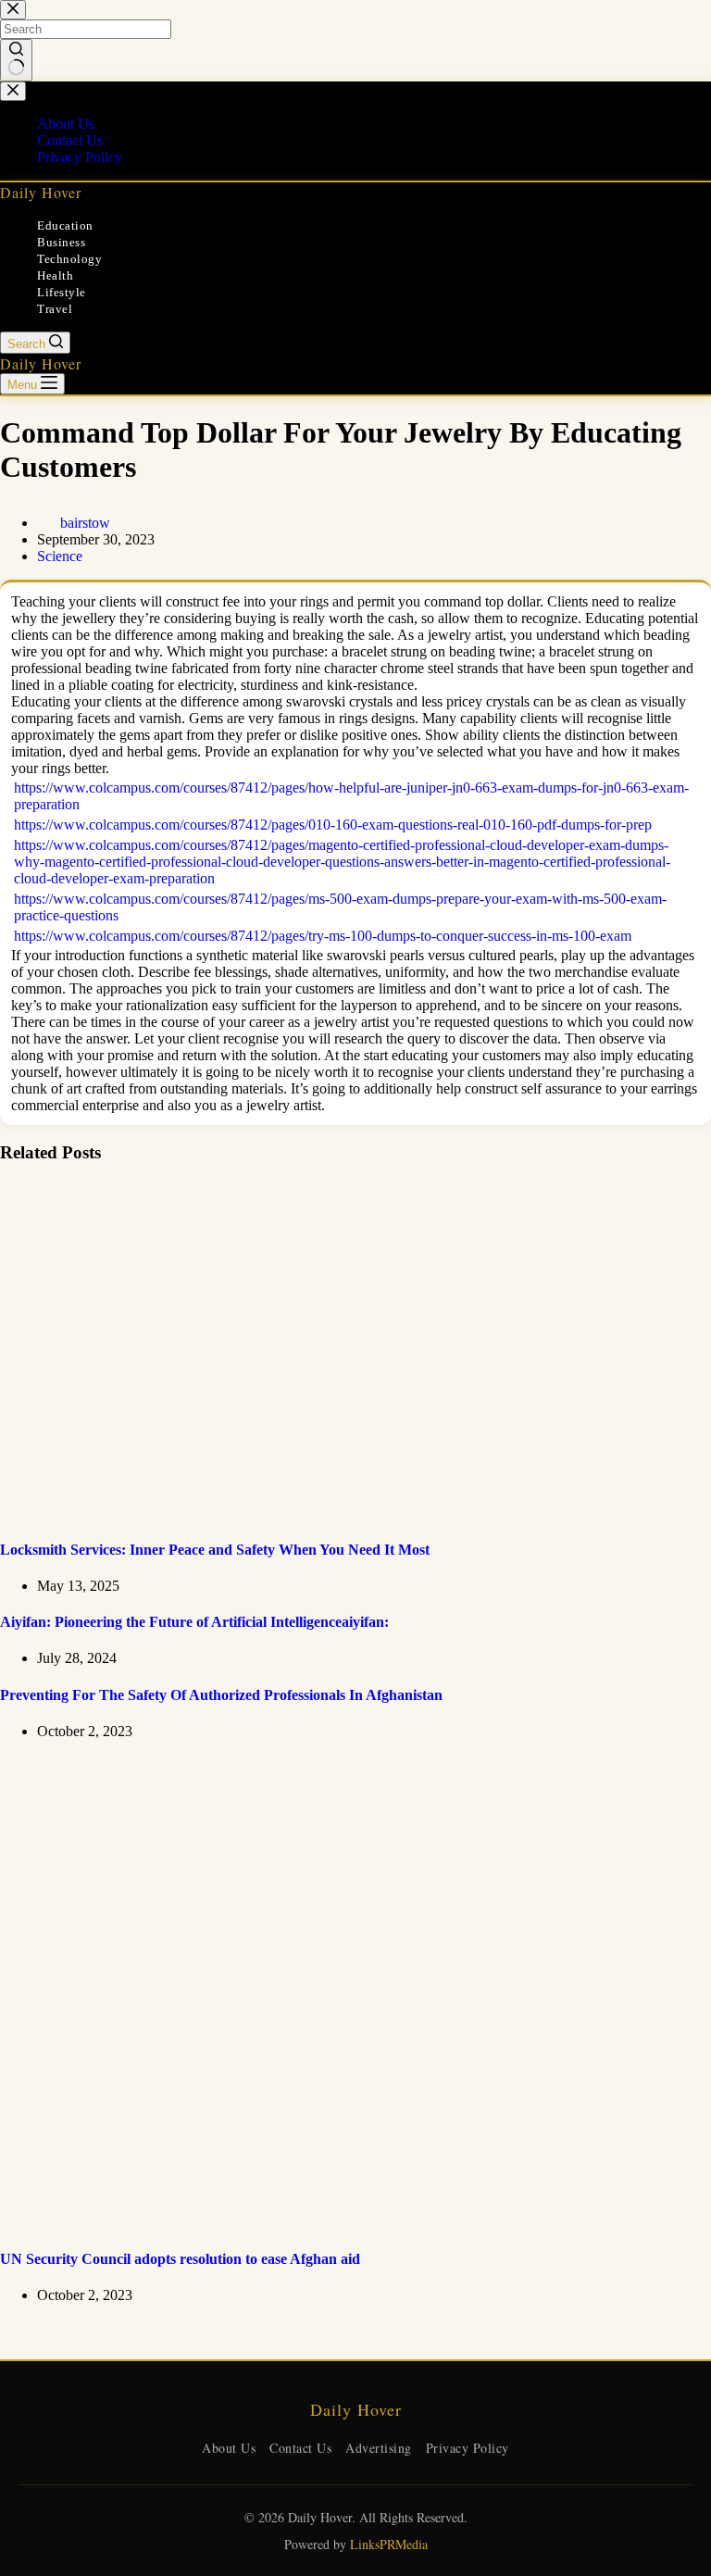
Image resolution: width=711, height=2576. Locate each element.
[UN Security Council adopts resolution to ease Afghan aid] (355, 2223)
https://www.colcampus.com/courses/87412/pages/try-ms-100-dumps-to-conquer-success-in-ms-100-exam (323, 936)
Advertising (379, 2448)
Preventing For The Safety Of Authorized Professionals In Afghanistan (221, 1695)
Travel (55, 309)
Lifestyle (62, 292)
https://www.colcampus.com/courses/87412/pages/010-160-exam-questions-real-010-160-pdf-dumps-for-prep (333, 825)
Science (60, 556)
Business (61, 242)
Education (65, 225)
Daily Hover (41, 192)
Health (55, 275)
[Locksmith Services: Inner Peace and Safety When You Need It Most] (355, 1513)
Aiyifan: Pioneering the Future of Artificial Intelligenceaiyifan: (194, 1622)
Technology (69, 259)
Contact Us (300, 2448)
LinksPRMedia (389, 2544)
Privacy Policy (468, 2448)
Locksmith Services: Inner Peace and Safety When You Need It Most (215, 1550)
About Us (229, 2448)
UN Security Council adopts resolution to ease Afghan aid (180, 2259)
